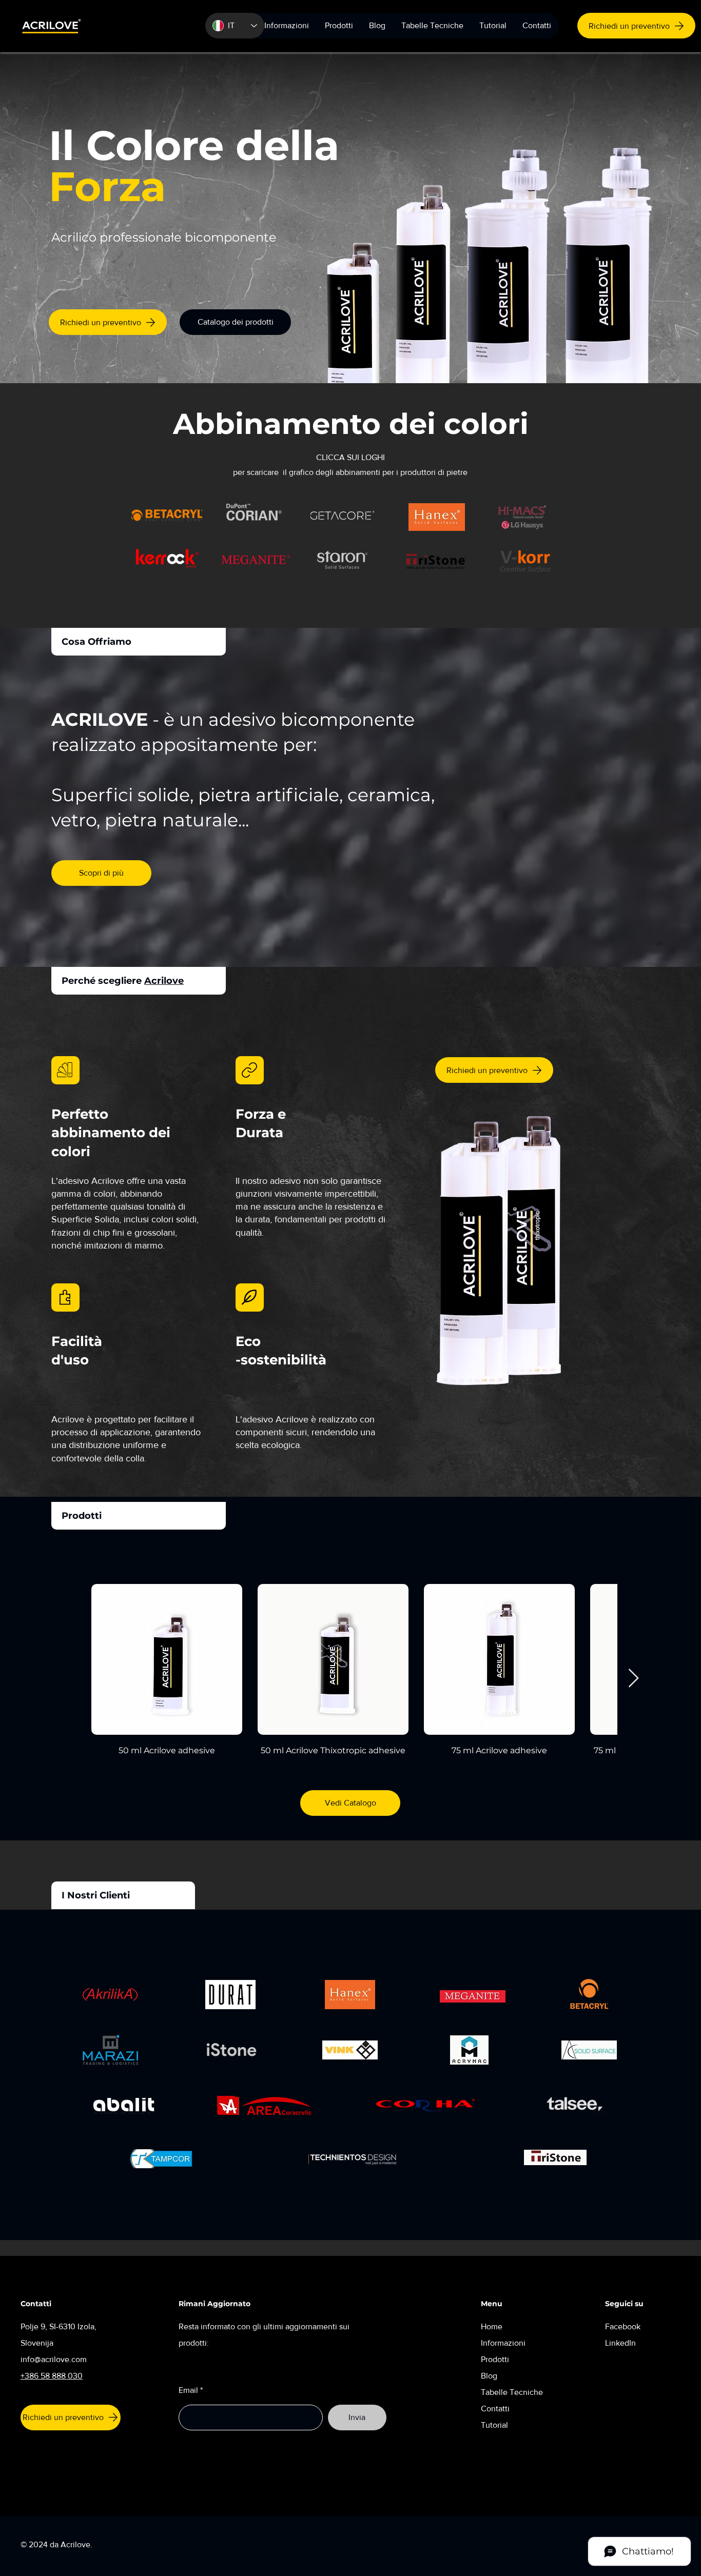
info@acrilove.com (54, 2359)
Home (492, 2326)
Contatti (495, 2409)
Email (188, 2390)
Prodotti (496, 2359)
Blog (489, 2376)
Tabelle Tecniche (512, 2392)
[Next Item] (634, 1679)
